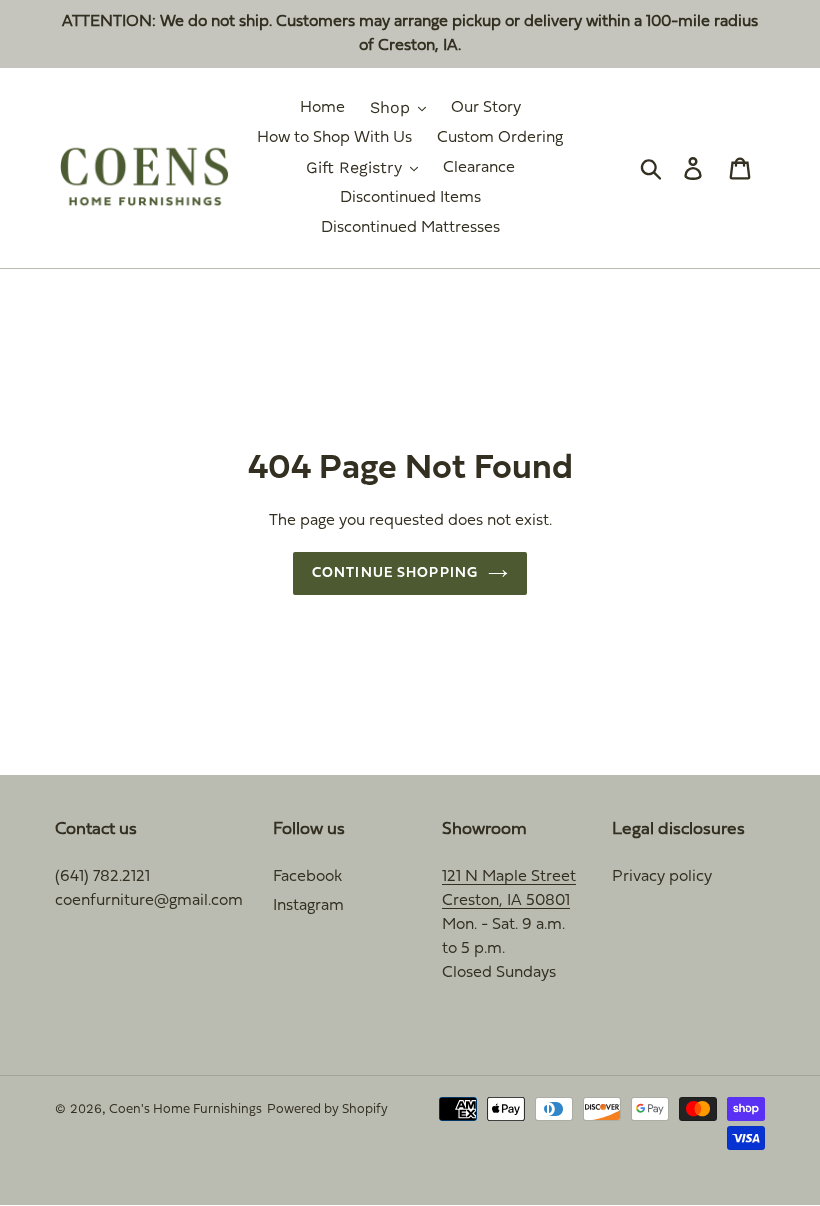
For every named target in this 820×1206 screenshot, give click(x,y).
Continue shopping (395, 573)
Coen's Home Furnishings (185, 1110)
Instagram (308, 906)
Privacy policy (662, 877)
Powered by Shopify (327, 1110)
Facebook (307, 877)
